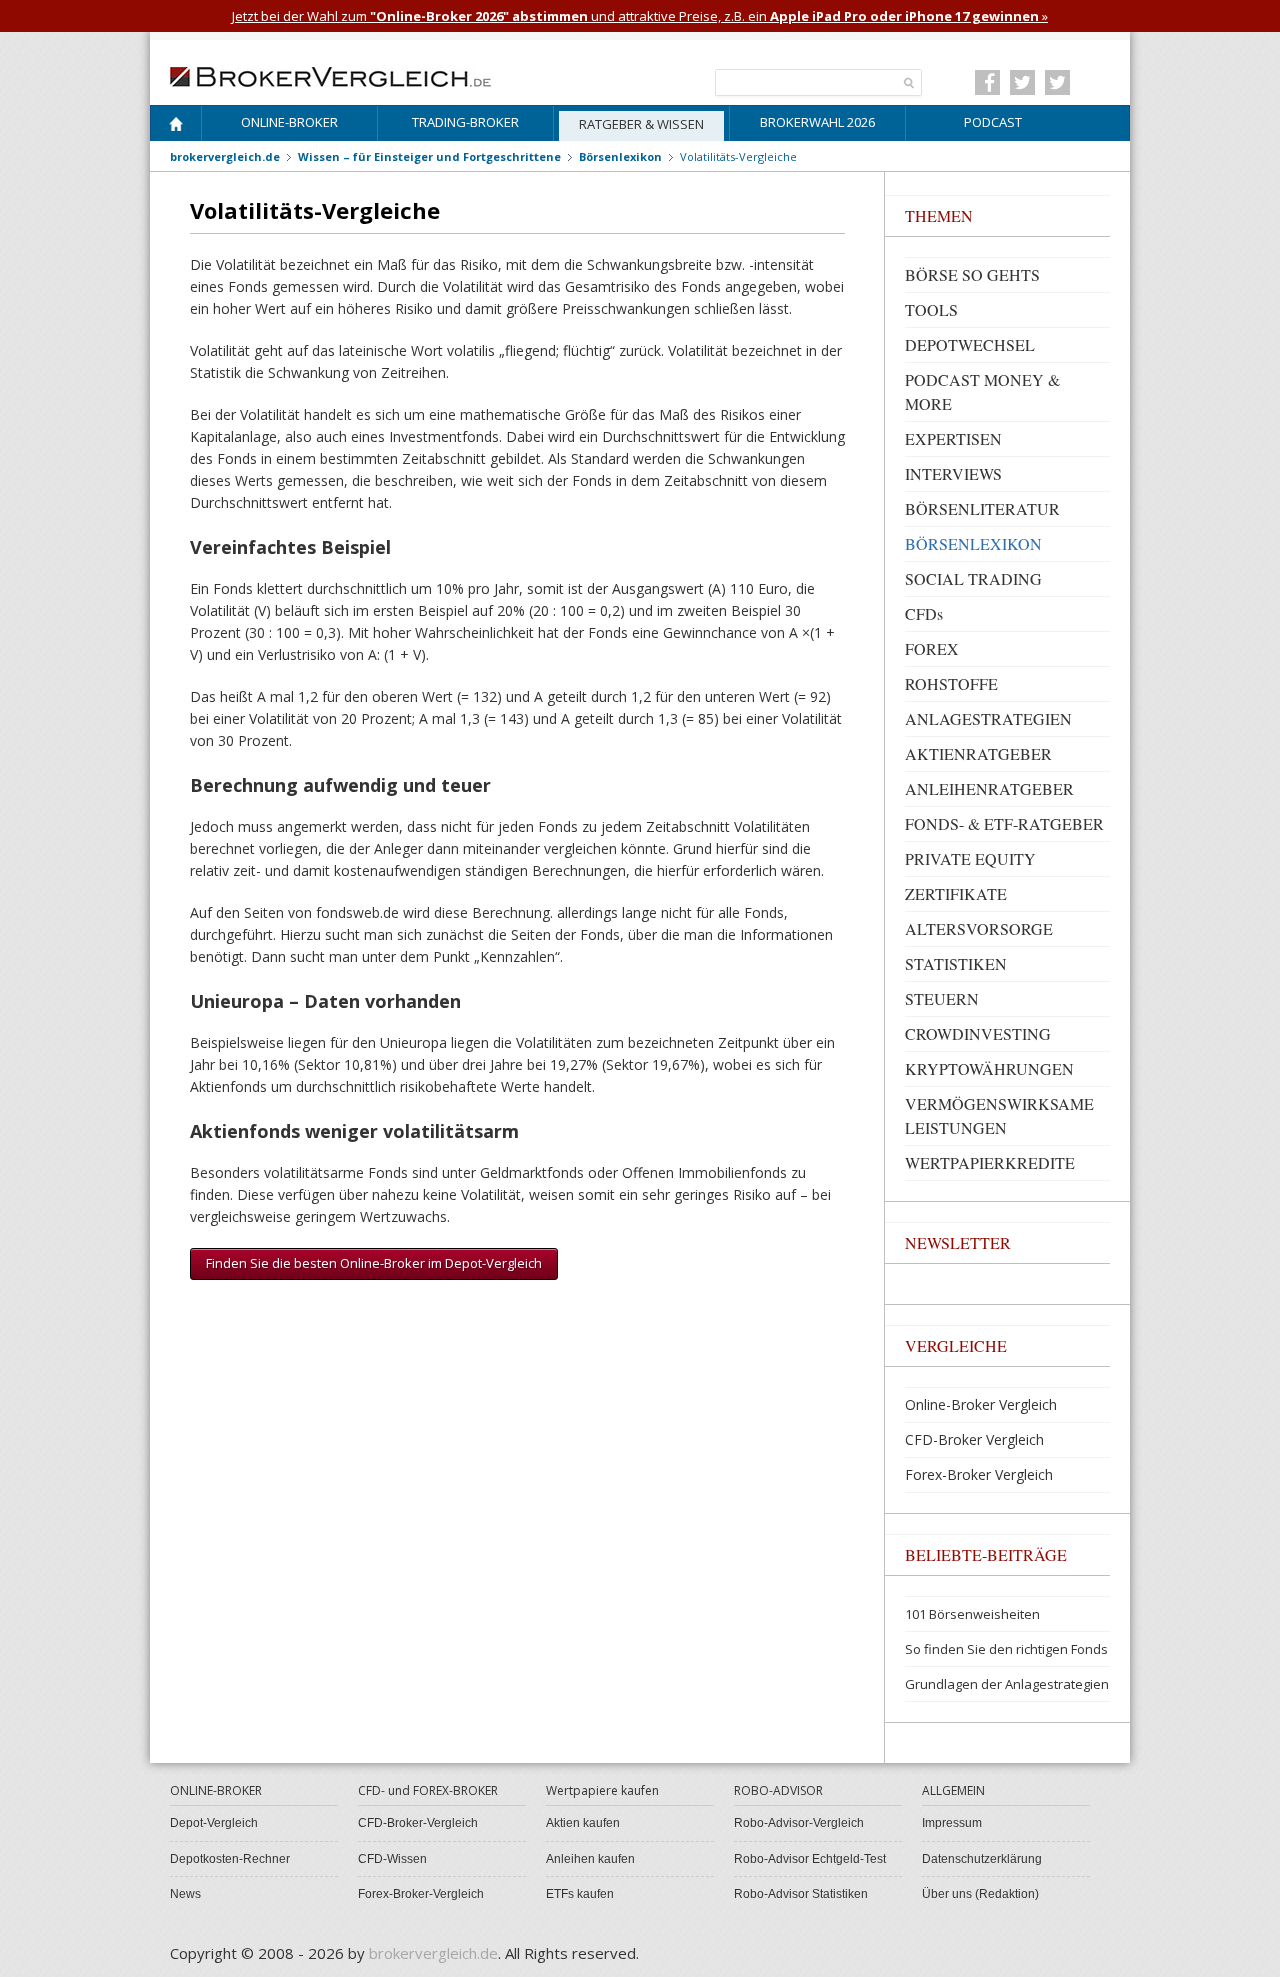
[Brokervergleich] (176, 127)
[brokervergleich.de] (341, 75)
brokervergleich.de (225, 156)
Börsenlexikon (620, 156)
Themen (939, 215)
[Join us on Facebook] (987, 82)
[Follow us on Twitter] (1022, 82)
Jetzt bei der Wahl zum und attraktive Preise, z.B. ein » (640, 16)
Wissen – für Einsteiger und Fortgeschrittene (429, 156)
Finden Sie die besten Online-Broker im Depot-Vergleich (374, 1263)
